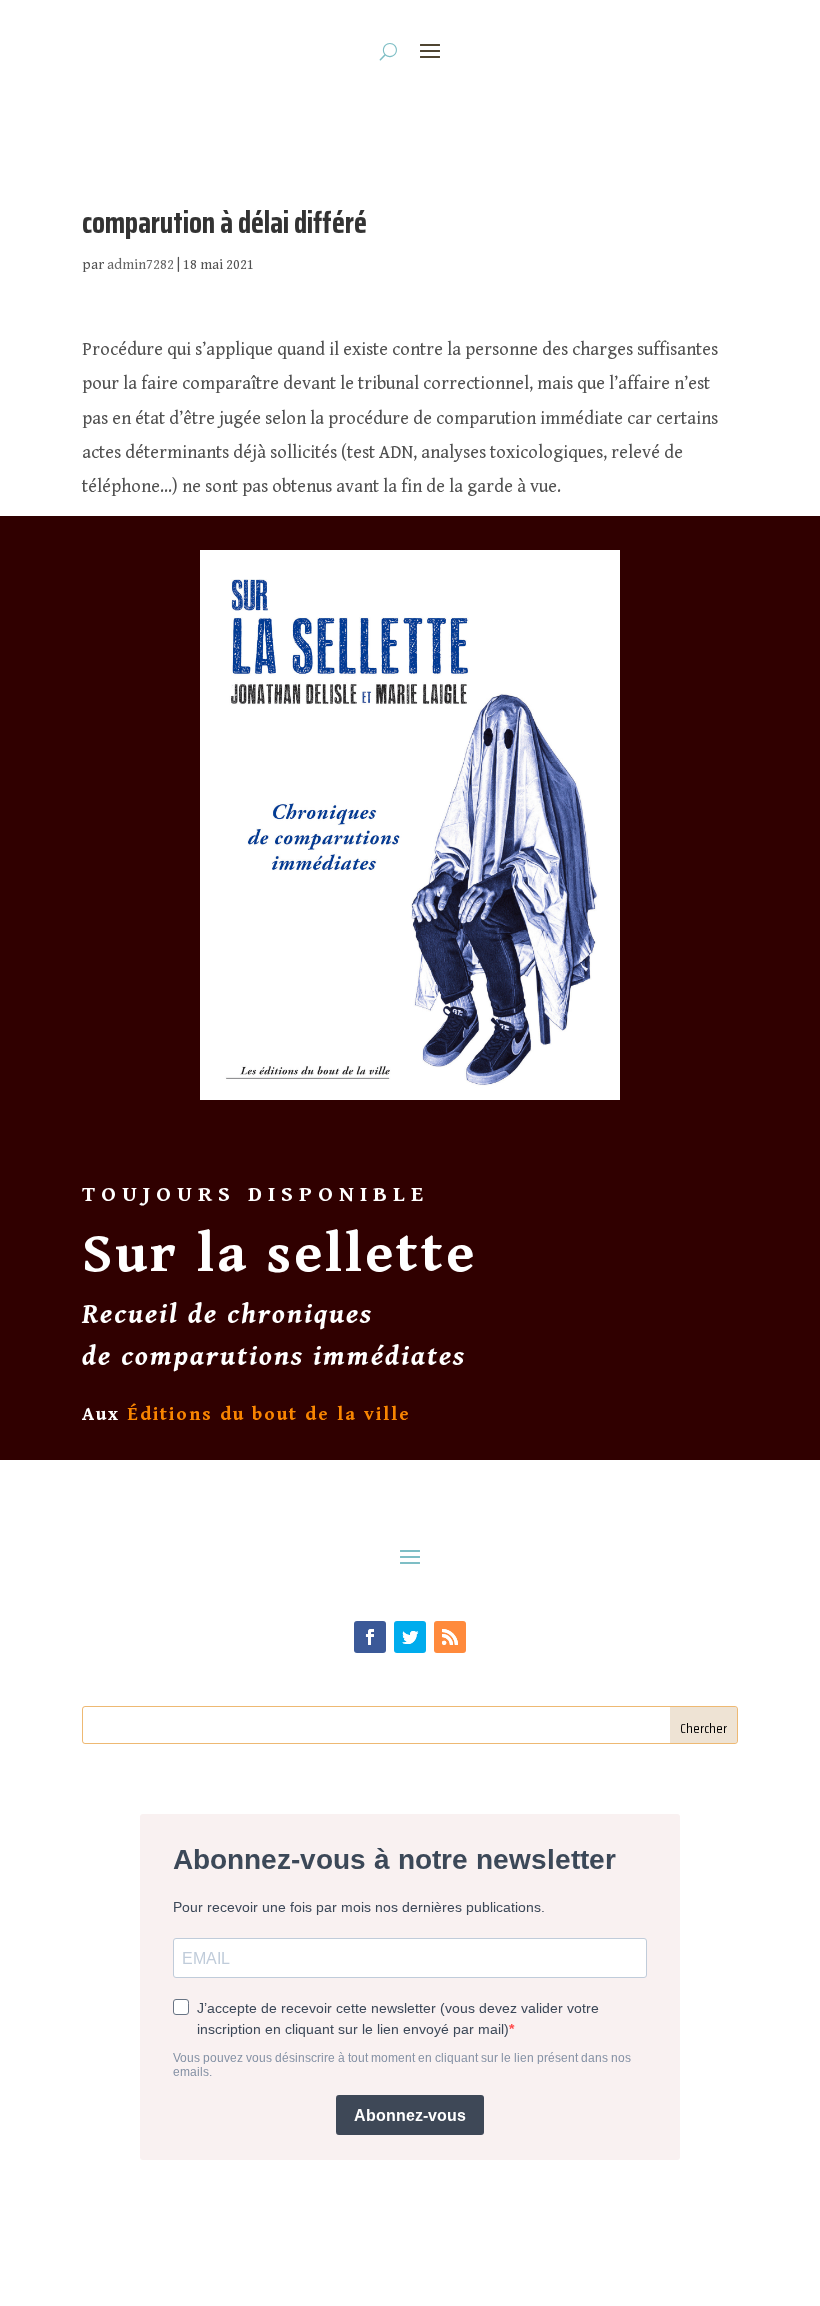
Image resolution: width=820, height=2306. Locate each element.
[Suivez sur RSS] (450, 1637)
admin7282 (140, 265)
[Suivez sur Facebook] (370, 1637)
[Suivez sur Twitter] (410, 1637)
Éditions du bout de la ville (269, 1414)
